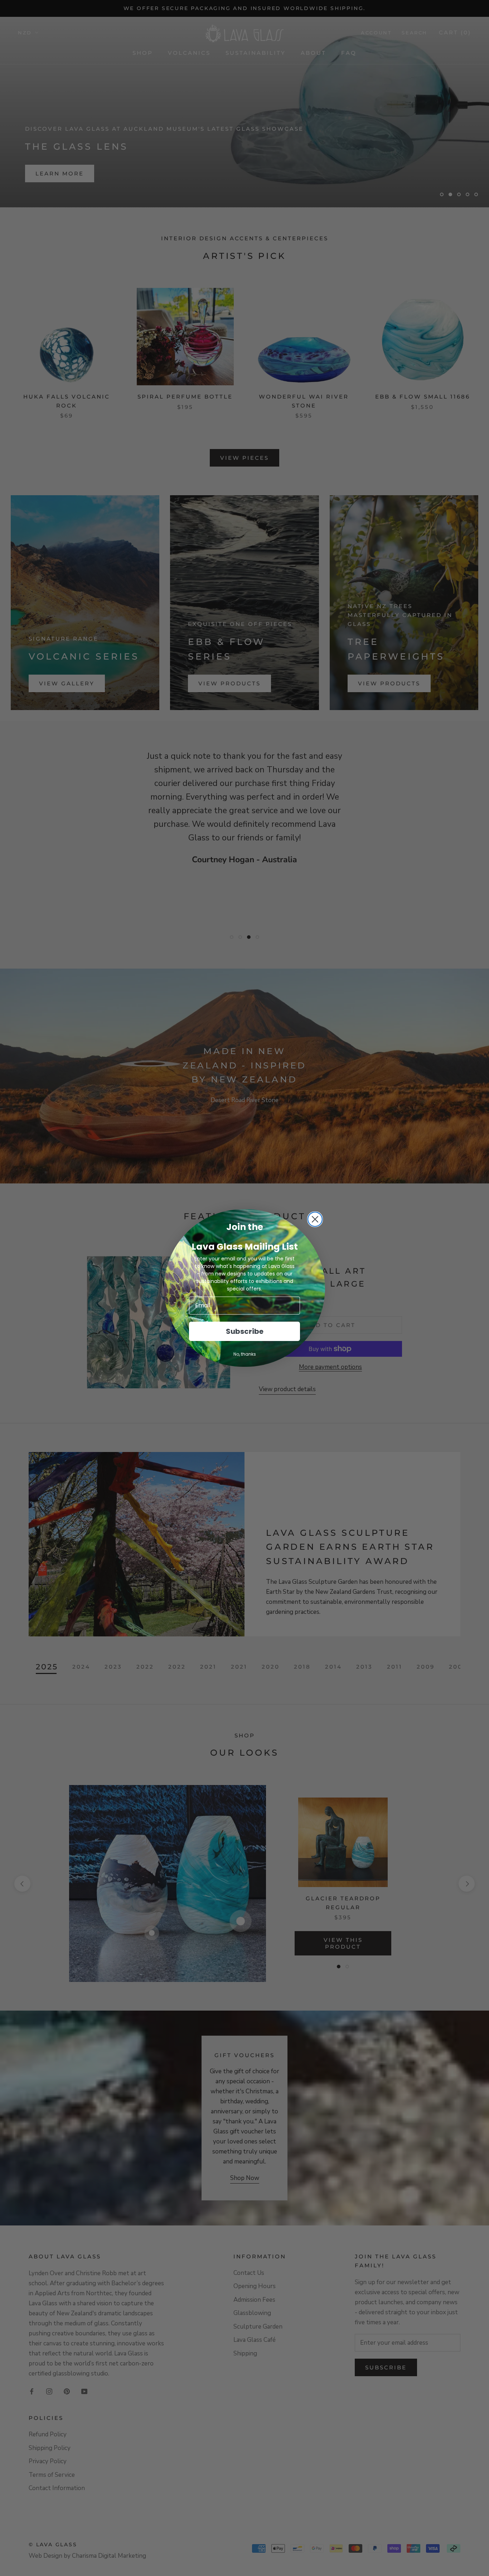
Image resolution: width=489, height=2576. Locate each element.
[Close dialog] (315, 1219)
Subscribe (245, 1331)
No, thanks (245, 1354)
